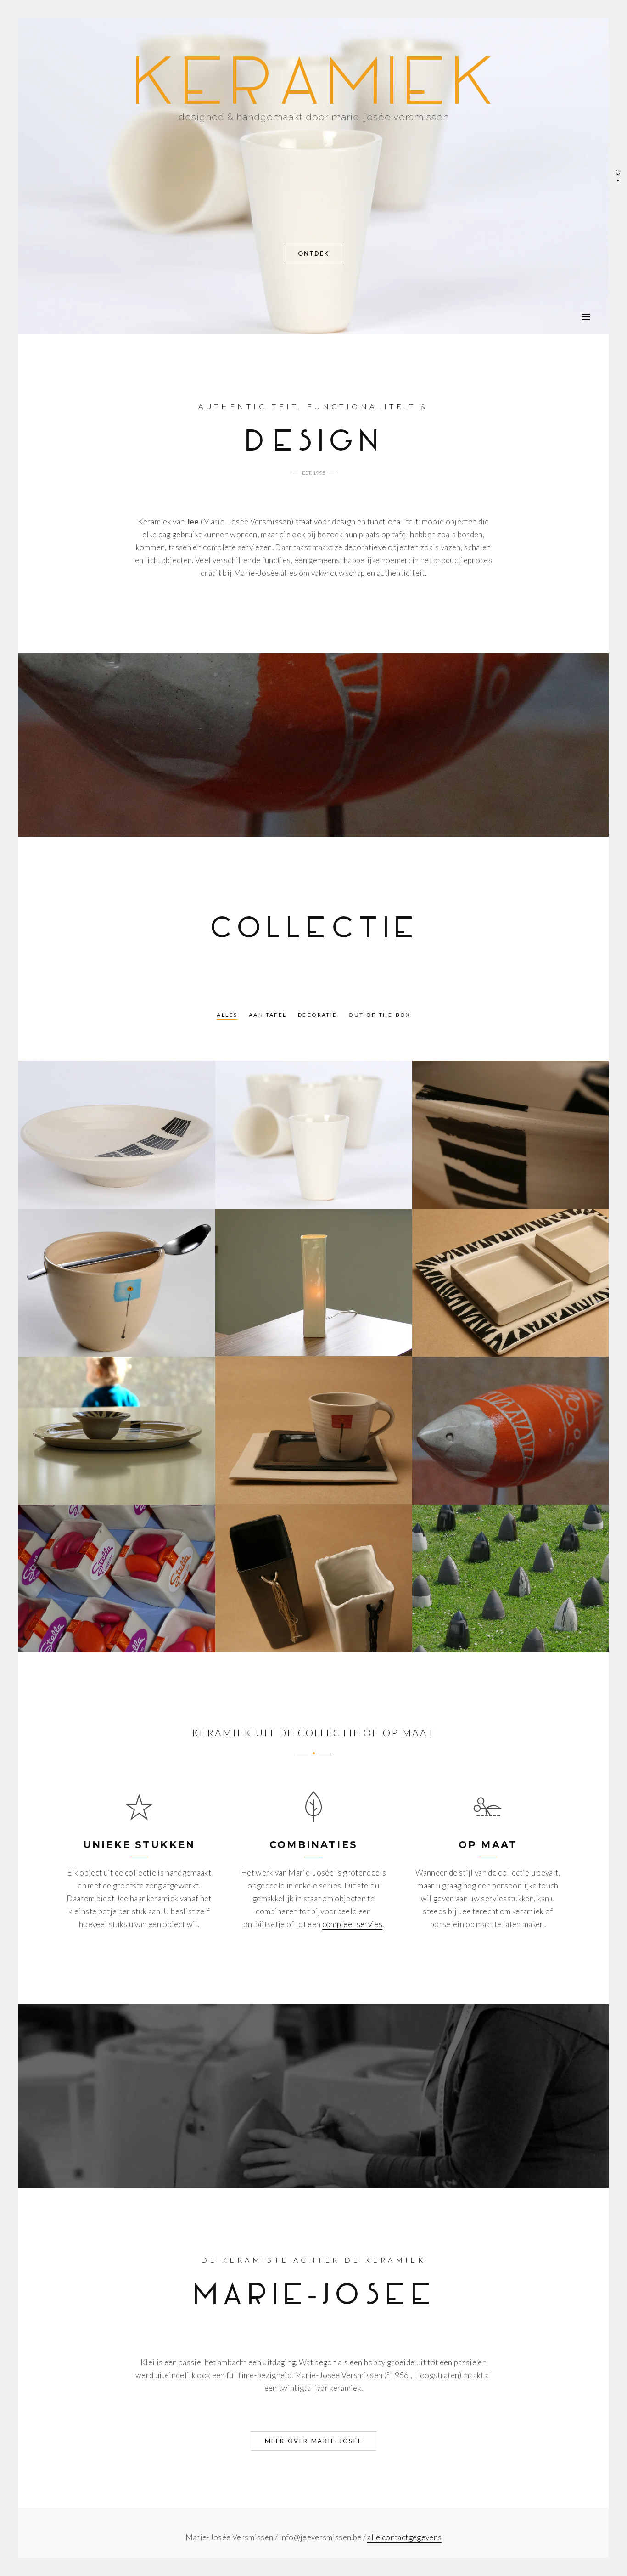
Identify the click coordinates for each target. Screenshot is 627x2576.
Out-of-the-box (380, 1015)
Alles (227, 1015)
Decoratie (318, 1015)
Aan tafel (268, 1015)
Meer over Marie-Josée (314, 2441)
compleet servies (352, 1924)
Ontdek (313, 254)
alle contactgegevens (404, 2537)
